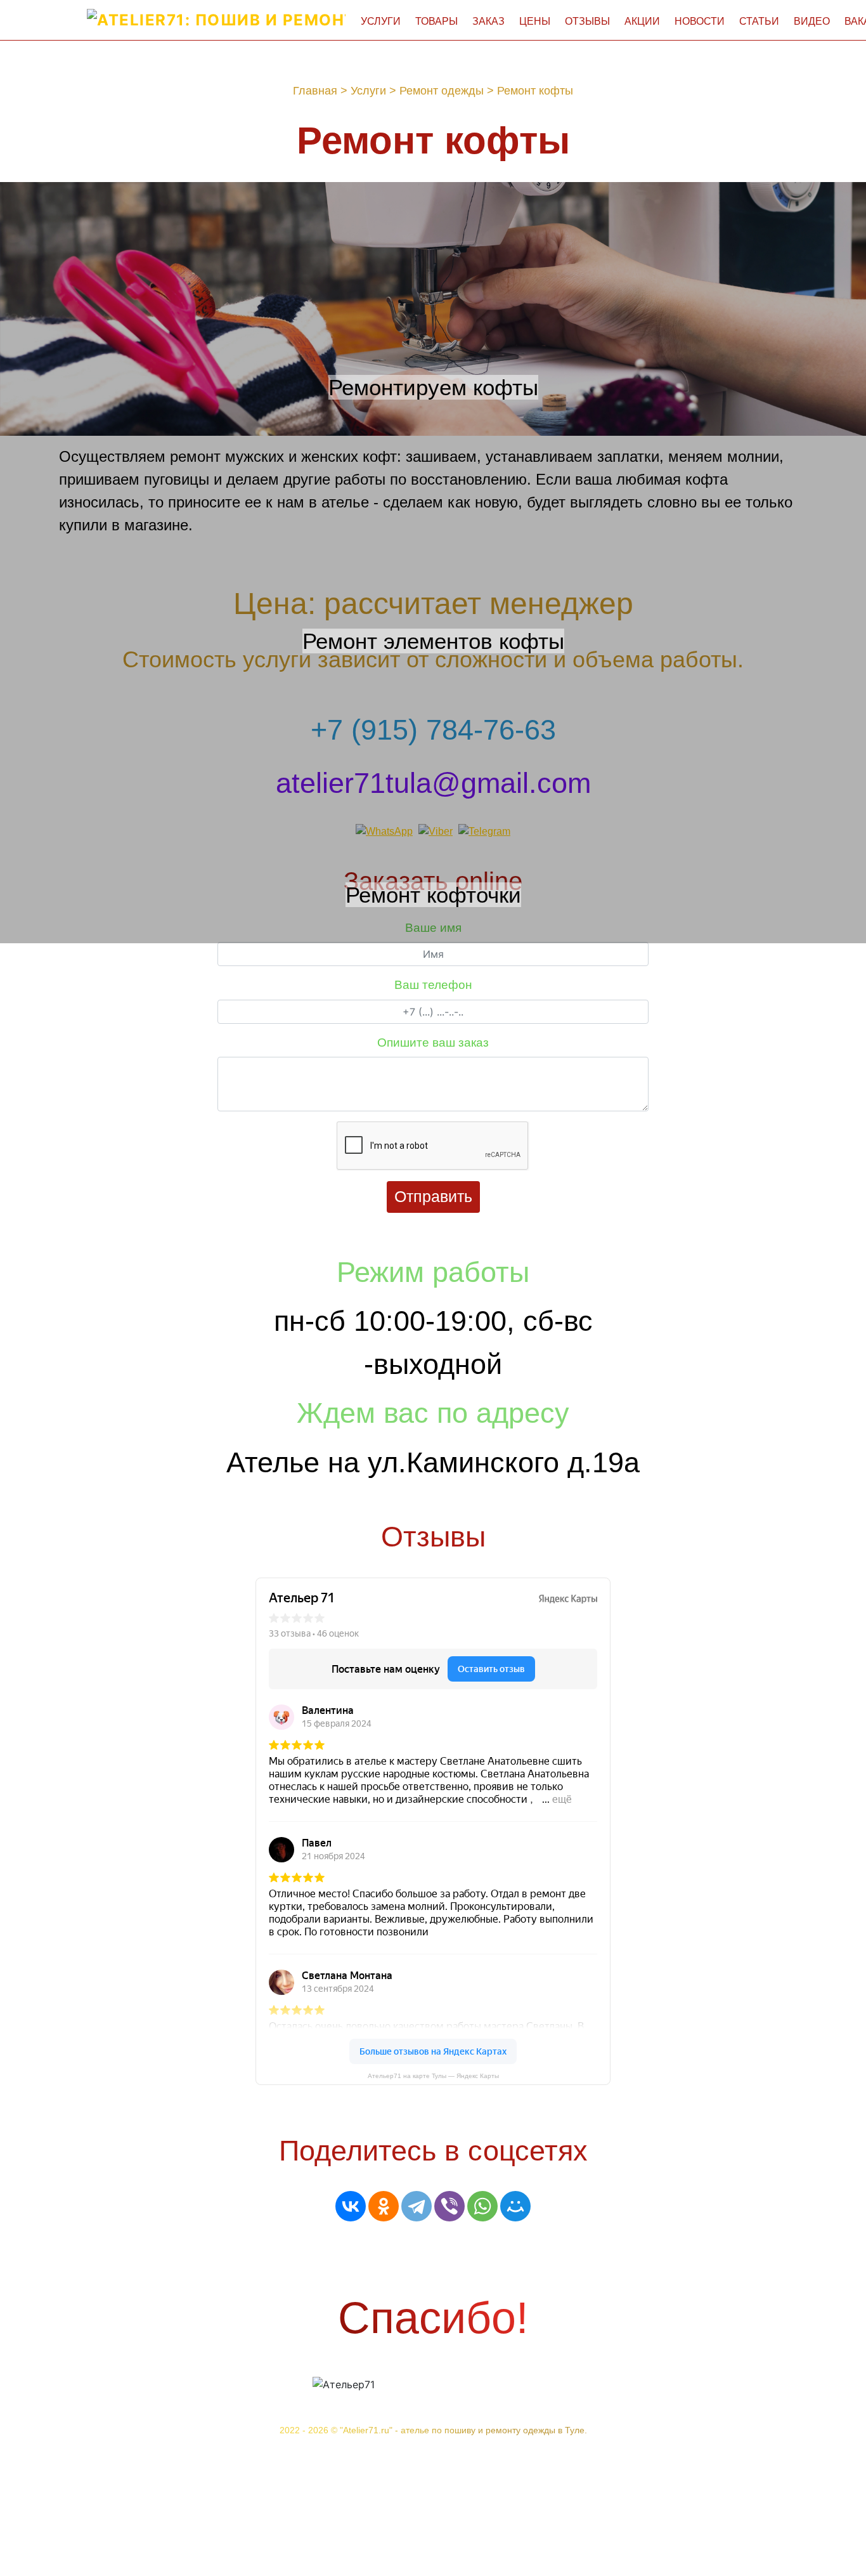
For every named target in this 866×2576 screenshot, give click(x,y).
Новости (700, 21)
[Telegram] (417, 2206)
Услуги (381, 21)
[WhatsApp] (482, 2206)
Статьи (759, 21)
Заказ (488, 21)
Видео (812, 21)
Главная (315, 91)
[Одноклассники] (384, 2206)
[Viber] (449, 2206)
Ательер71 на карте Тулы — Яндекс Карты (433, 2076)
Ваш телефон (433, 985)
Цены (535, 21)
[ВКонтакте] (351, 2206)
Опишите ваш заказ (433, 1043)
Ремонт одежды (442, 91)
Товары (436, 21)
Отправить (433, 1196)
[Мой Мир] (515, 2206)
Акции (642, 21)
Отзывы (587, 21)
